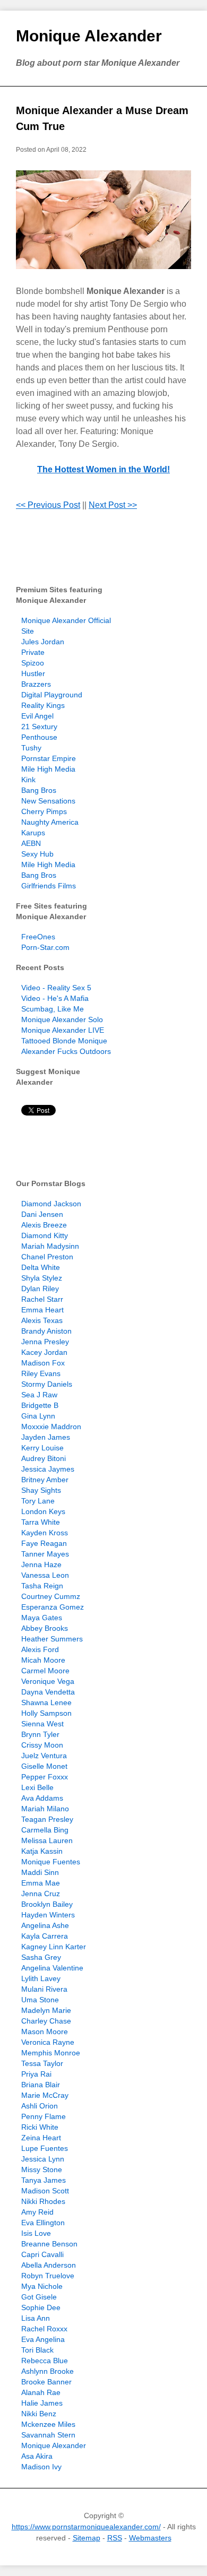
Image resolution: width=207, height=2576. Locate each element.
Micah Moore (43, 1660)
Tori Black (37, 2350)
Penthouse (39, 737)
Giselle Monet (44, 1766)
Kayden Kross (45, 1533)
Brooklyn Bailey (47, 1904)
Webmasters (150, 2538)
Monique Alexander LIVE (63, 1030)
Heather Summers (52, 1639)
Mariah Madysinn (50, 1246)
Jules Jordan (43, 642)
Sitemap (87, 2538)
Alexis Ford (40, 1649)
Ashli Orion (40, 2106)
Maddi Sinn (40, 1872)
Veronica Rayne (48, 2042)
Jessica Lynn (43, 2159)
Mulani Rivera (44, 1989)
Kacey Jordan (44, 1352)
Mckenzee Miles (48, 2424)
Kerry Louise (42, 1448)
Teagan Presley (47, 1819)
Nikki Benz (39, 2414)
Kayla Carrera (45, 1936)
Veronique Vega (48, 1681)
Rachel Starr (42, 1299)
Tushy (31, 748)
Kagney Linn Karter (54, 1947)
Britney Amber (45, 1480)
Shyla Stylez (42, 1278)
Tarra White (41, 1522)
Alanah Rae (41, 2392)
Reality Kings (43, 705)
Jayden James (46, 1437)
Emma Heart (42, 1310)
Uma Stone (40, 2000)
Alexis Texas (42, 1320)
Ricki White (40, 2127)
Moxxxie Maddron (51, 1427)
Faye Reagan (44, 1543)
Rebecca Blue (45, 2361)
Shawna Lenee (46, 1702)
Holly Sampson (46, 1713)
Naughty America (50, 822)
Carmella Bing (45, 1830)
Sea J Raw (39, 1395)
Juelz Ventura (44, 1756)
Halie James (42, 2403)
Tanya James (44, 2180)
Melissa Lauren (47, 1840)
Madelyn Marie (46, 2010)
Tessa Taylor (42, 2063)
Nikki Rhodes (43, 2201)
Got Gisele (39, 2297)
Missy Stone (42, 2169)
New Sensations (48, 801)
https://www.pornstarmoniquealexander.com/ (86, 2527)
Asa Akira (37, 2456)
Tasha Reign (42, 1586)
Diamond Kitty (45, 1235)
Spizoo (33, 663)
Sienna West (42, 1724)
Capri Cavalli (42, 2254)
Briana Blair (41, 2085)
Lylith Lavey (41, 1978)
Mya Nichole (42, 2286)
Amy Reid (37, 2212)
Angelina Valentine (52, 1968)
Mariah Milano (45, 1809)
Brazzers (36, 684)
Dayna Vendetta (48, 1692)
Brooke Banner (46, 2382)
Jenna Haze (41, 1564)
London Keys (43, 1511)
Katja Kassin (42, 1851)
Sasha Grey (41, 1957)
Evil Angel (37, 716)
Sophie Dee (41, 2307)
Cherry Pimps (44, 811)
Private (33, 652)
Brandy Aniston (46, 1331)
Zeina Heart (41, 2138)
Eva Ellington (43, 2223)
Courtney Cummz (51, 1596)
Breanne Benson (49, 2244)
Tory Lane (38, 1501)
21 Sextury (39, 727)
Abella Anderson (49, 2265)
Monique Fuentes (51, 1862)
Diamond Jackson (51, 1204)
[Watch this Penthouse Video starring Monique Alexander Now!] (103, 220)
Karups (33, 833)
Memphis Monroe (51, 2053)
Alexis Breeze (44, 1225)
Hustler (33, 673)
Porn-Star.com (45, 947)
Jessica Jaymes (48, 1469)
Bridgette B (40, 1405)
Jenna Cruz (41, 1894)
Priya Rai (36, 2074)
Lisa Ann (36, 2318)
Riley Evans (41, 1373)
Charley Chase (46, 2021)
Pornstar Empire (49, 758)
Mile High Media (48, 769)
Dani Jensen (42, 1214)
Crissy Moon (42, 1745)
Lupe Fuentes (45, 2148)
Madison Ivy (41, 2467)
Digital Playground (52, 695)
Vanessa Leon (45, 1575)
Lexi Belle (37, 1787)
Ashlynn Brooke (48, 2371)
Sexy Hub (37, 854)
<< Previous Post (48, 505)
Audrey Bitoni (44, 1458)
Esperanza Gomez (53, 1607)
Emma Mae (41, 1883)
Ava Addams (42, 1798)
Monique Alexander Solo (62, 1019)
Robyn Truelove (48, 2276)
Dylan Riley (40, 1289)
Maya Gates (42, 1618)
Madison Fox (43, 1363)
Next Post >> (113, 505)
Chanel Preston (47, 1257)
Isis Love (36, 2233)
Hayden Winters (48, 1915)
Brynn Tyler (40, 1734)
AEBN (31, 843)
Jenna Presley (45, 1342)
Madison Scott (45, 2191)
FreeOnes (38, 937)
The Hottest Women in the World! (103, 469)
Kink (28, 780)
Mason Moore (45, 2032)
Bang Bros (39, 790)
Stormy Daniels (47, 1384)
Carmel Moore (45, 1671)
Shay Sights (41, 1490)
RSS (115, 2538)
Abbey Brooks (45, 1628)
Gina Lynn (38, 1416)
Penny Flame (44, 2116)
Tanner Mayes (45, 1554)
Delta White (41, 1267)
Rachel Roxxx (44, 2329)
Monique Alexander (89, 36)
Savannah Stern (48, 2435)
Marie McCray (45, 2095)
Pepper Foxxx (45, 1777)
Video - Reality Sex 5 (56, 988)
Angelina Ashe (45, 1925)
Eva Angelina (43, 2339)
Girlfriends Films (49, 886)
